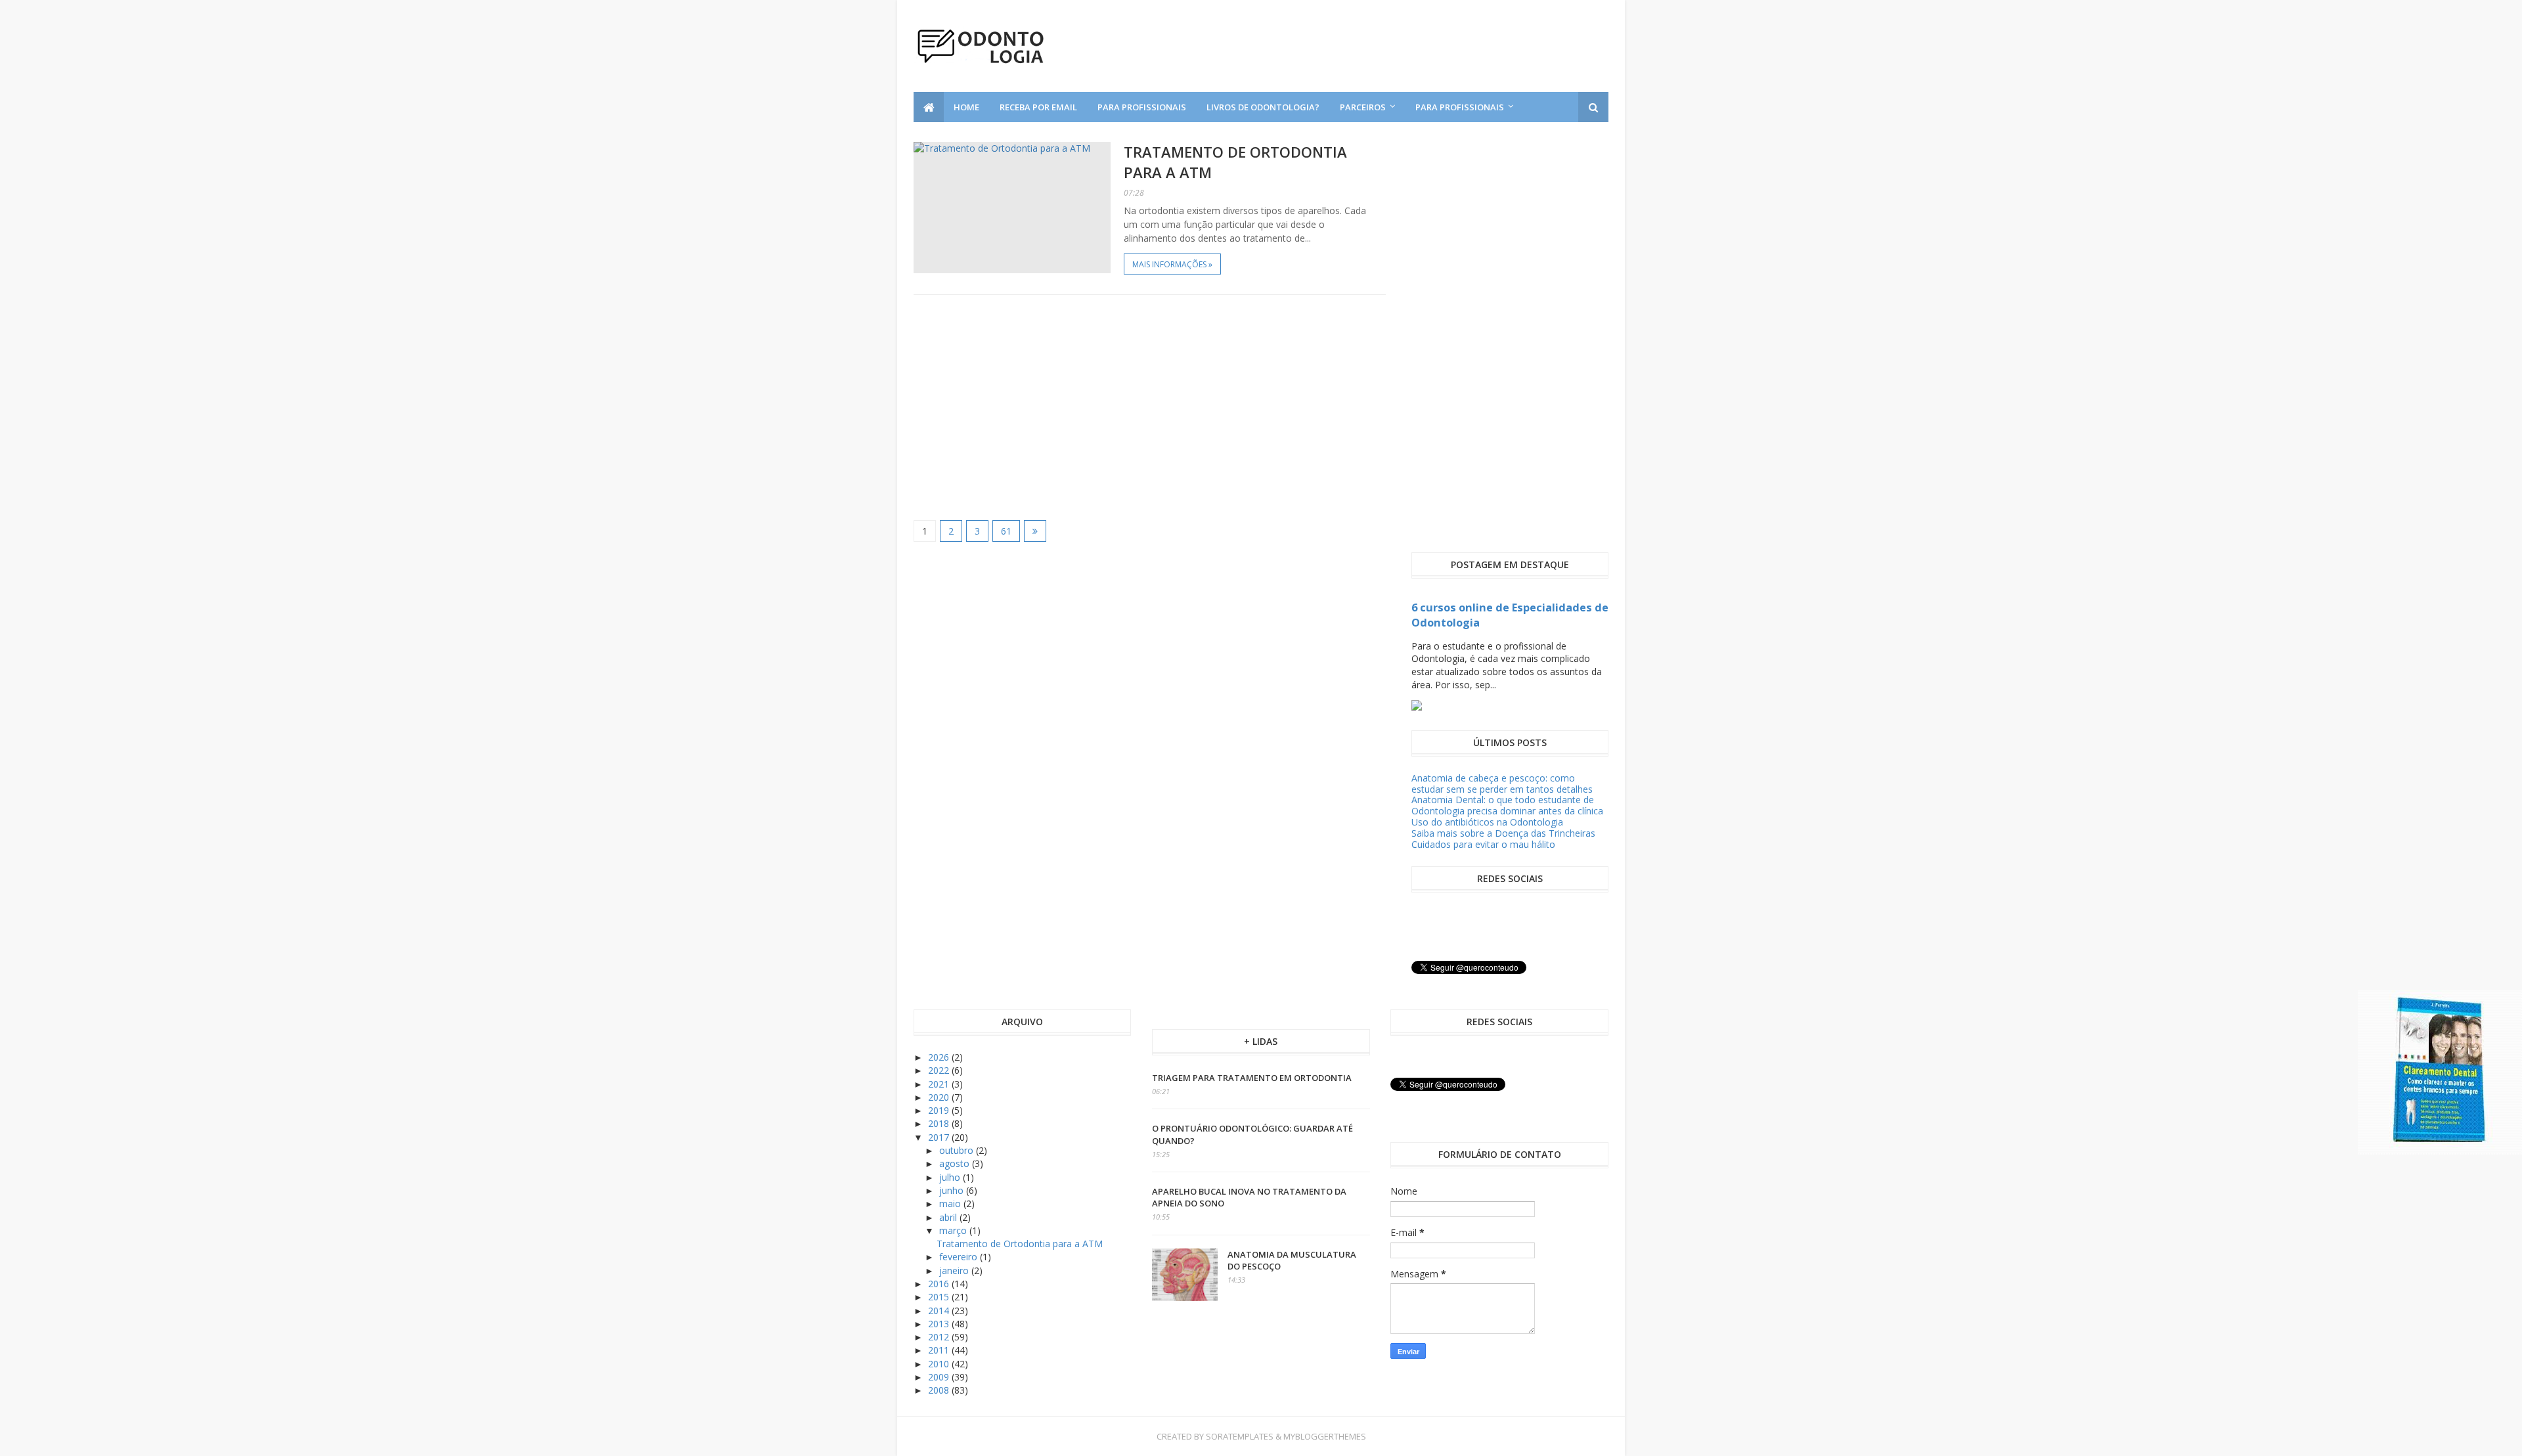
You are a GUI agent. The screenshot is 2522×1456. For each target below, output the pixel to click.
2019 (940, 1110)
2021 (940, 1084)
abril (949, 1217)
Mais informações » (1172, 264)
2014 (940, 1311)
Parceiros (1363, 107)
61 (1006, 531)
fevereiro (960, 1257)
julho (951, 1177)
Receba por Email (1038, 107)
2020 (940, 1097)
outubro (958, 1150)
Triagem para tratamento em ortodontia (1252, 1078)
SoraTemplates (1240, 1436)
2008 (940, 1390)
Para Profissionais (1142, 107)
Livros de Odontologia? (1263, 107)
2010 (940, 1364)
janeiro (955, 1270)
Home (966, 107)
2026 (940, 1057)
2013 (940, 1324)
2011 (940, 1350)
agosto (956, 1163)
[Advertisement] (1150, 407)
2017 (940, 1137)
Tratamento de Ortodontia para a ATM (1020, 1244)
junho (953, 1190)
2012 (940, 1337)
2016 (940, 1284)
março (954, 1230)
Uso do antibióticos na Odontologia (1487, 822)
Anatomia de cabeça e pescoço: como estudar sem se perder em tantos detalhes (1502, 783)
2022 (940, 1070)
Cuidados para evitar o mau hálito (1483, 844)
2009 (940, 1377)
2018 (940, 1123)
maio (951, 1203)
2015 (940, 1297)
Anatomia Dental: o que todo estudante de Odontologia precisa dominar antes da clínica (1507, 805)
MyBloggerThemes (1325, 1436)
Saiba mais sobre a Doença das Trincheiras (1503, 833)
